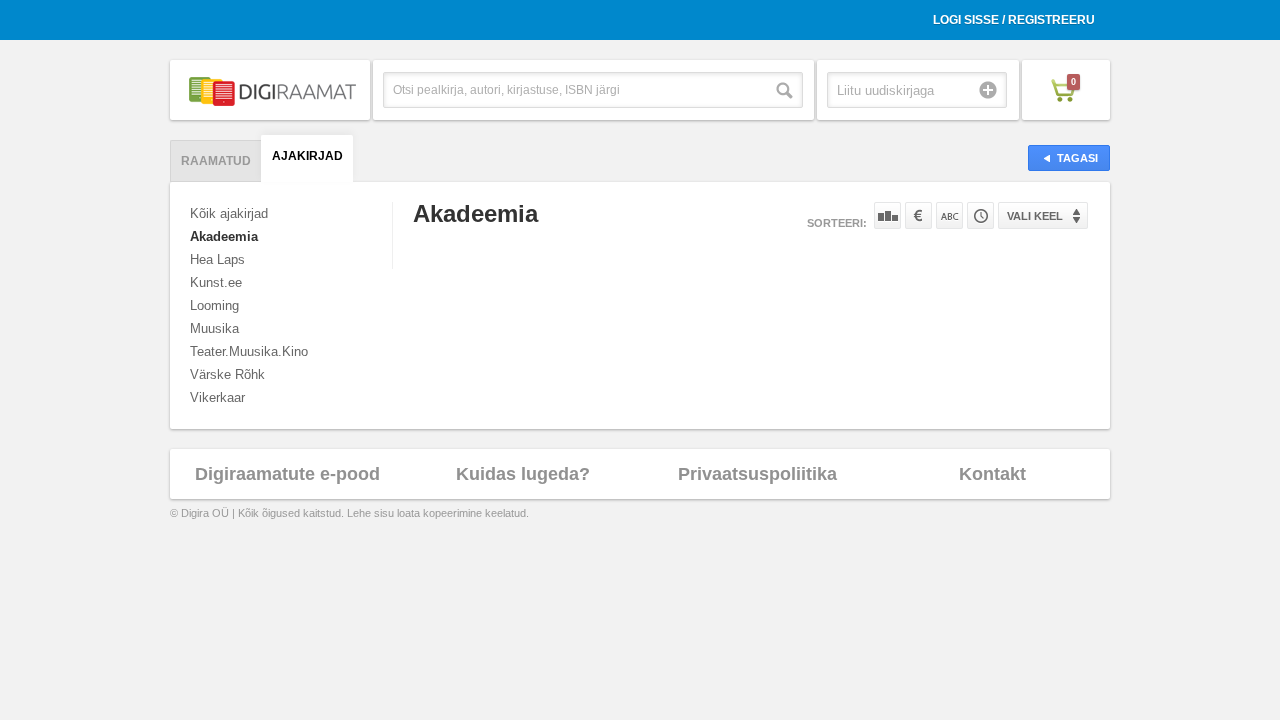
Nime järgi (949, 215)
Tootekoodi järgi (980, 215)
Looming (214, 305)
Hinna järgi (918, 215)
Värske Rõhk (227, 374)
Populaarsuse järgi (887, 215)
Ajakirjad (307, 156)
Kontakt (992, 474)
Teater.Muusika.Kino (249, 351)
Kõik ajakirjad (229, 213)
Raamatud (216, 161)
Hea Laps (217, 259)
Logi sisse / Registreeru (1014, 20)
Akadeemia (224, 236)
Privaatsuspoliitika (757, 474)
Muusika (214, 328)
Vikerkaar (217, 397)
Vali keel (1035, 216)
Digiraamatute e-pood (287, 474)
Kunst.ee (216, 282)
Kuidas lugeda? (523, 474)
